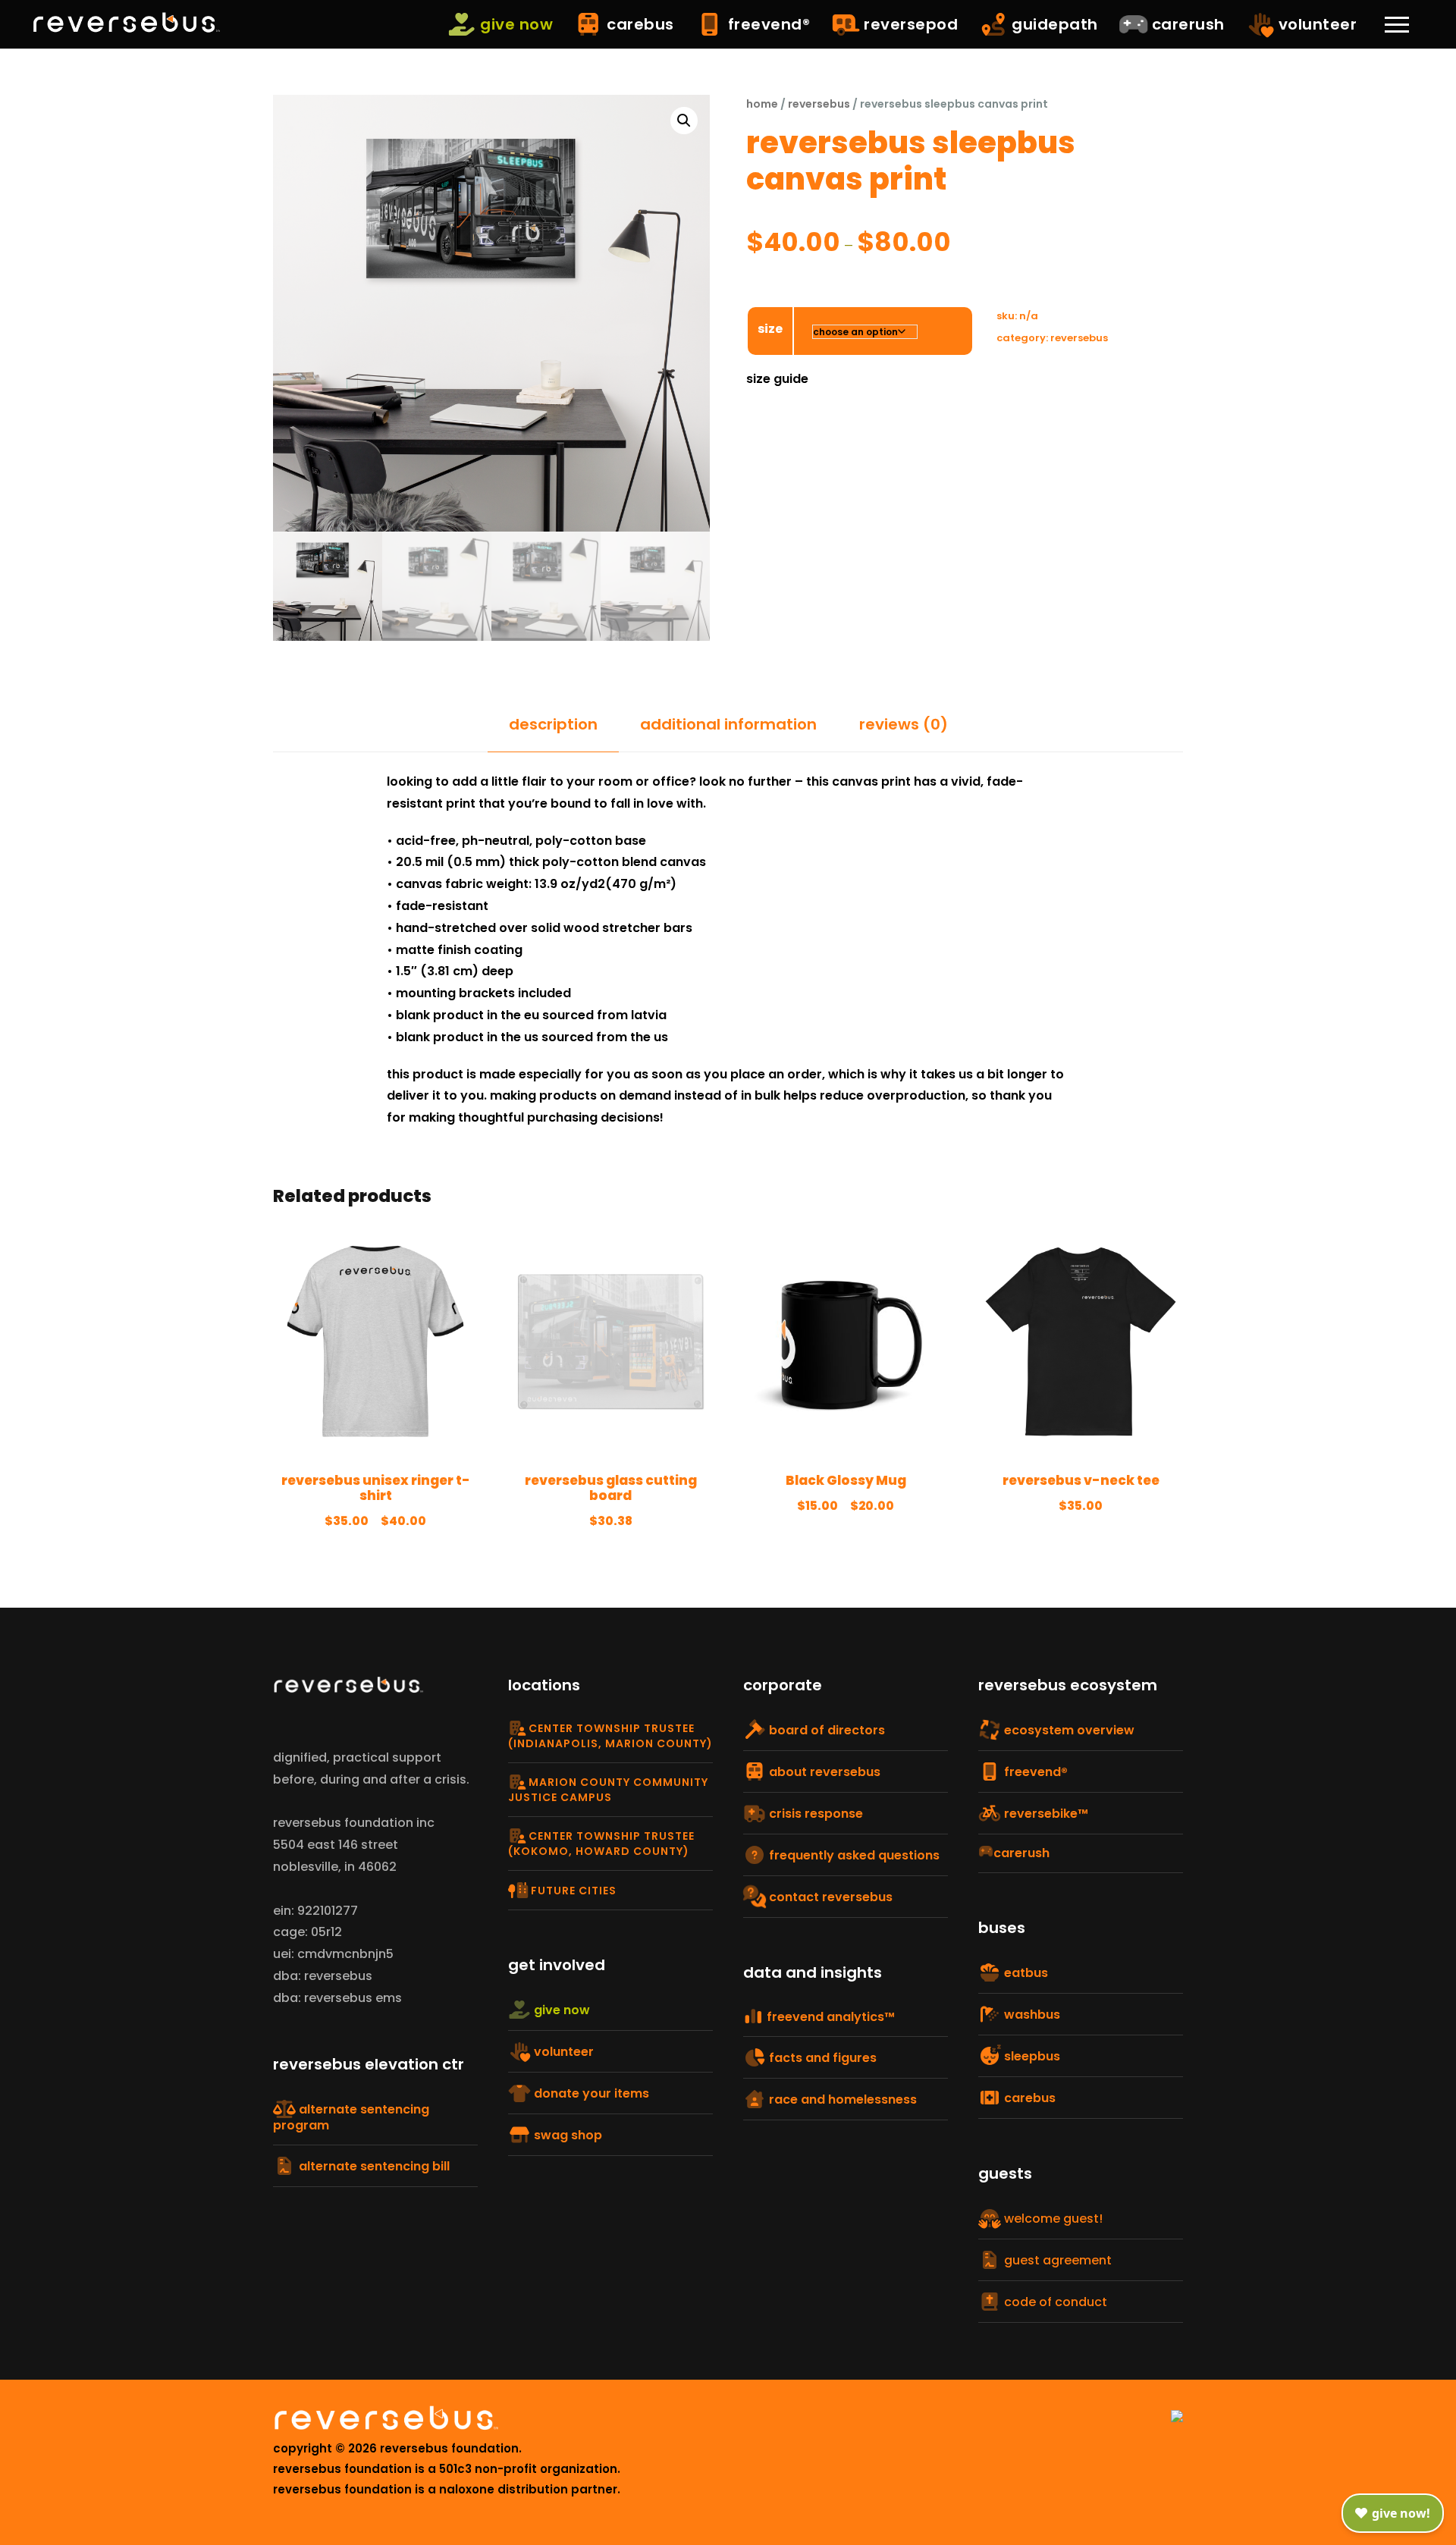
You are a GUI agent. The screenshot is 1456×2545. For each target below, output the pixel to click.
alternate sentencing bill (373, 2166)
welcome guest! (1052, 2219)
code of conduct (1054, 2302)
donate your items (590, 2093)
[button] (684, 121)
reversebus (819, 104)
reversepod (909, 24)
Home (762, 104)
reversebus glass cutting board (611, 1488)
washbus (1031, 2015)
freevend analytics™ (829, 2017)
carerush (1186, 24)
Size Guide (777, 379)
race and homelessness (841, 2099)
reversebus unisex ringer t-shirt (376, 1488)
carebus (639, 24)
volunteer (1315, 24)
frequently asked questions (853, 1855)
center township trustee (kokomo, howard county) (601, 1844)
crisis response (814, 1814)
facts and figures (821, 2058)
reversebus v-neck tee (1081, 1480)
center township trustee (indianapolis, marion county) (610, 1736)
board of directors (825, 1730)
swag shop (566, 2135)
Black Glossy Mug (846, 1480)
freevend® (767, 24)
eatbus (1025, 1973)
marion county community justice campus (608, 1790)
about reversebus (823, 1772)
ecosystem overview (1068, 1730)
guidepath (1053, 24)
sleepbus (1031, 2056)
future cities (572, 1891)
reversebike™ (1045, 1814)
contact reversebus (829, 1897)
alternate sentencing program (351, 2117)
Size (770, 329)
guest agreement (1056, 2260)
